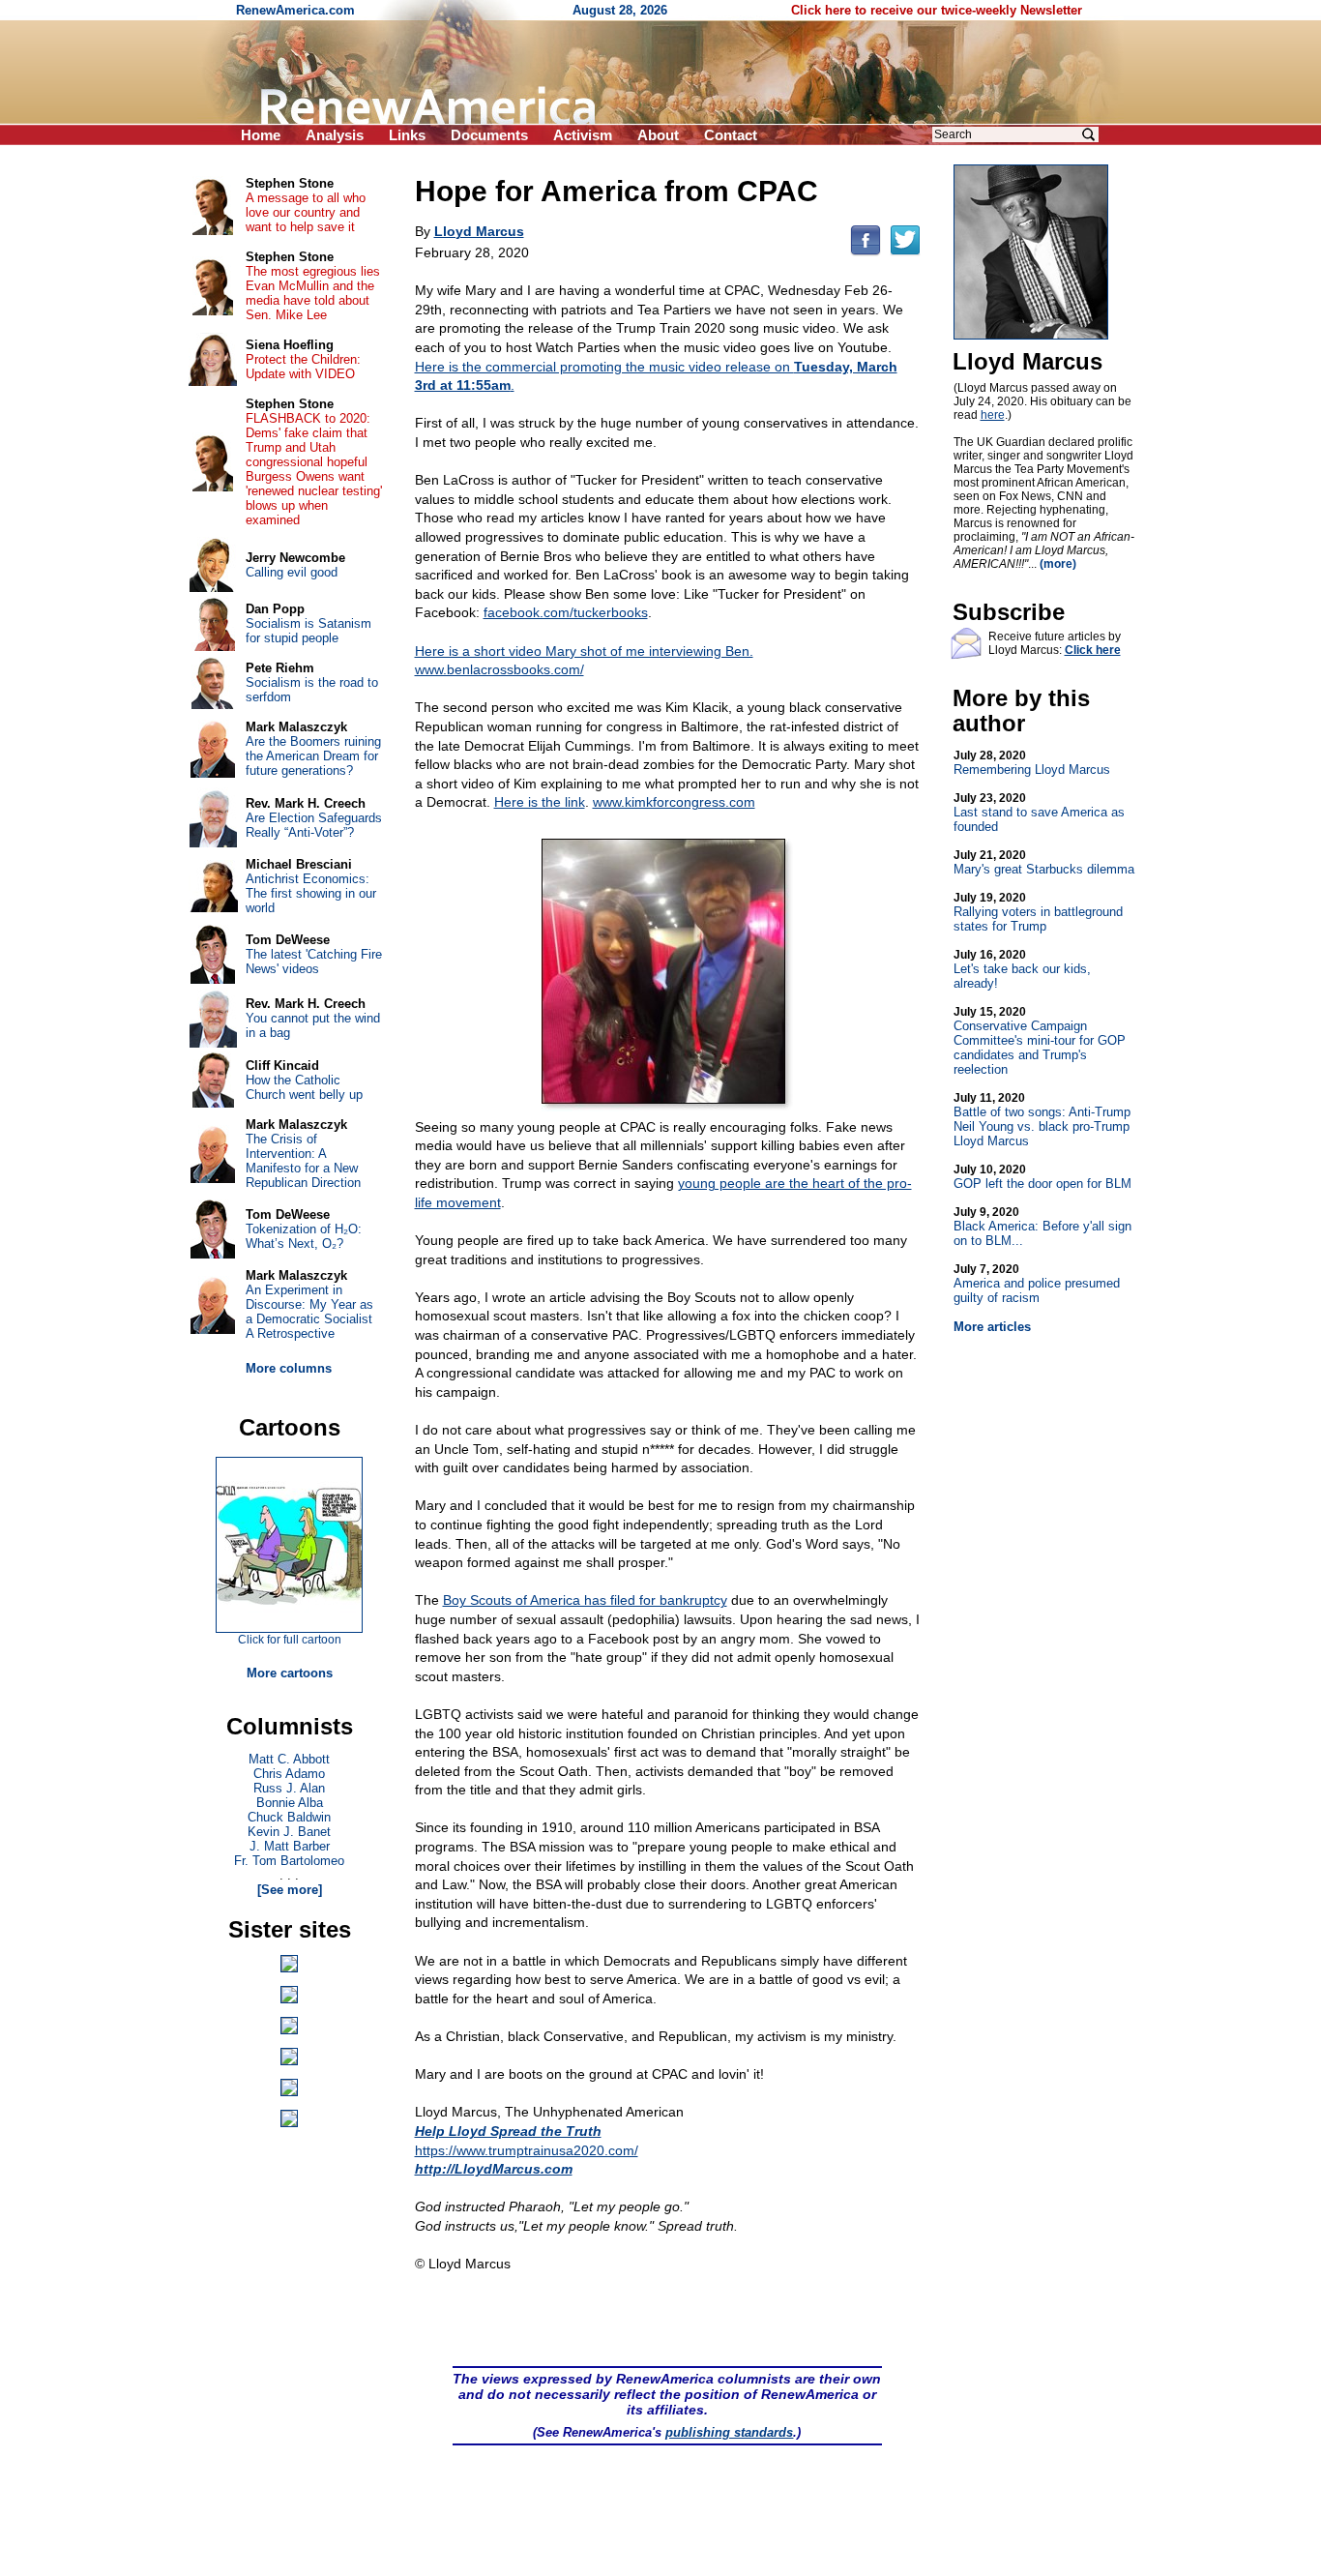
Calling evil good (292, 572)
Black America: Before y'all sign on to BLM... (1042, 1227)
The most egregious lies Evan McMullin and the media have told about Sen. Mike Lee (313, 293)
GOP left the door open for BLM (1042, 1177)
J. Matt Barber (290, 1846)
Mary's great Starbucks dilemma (1044, 862)
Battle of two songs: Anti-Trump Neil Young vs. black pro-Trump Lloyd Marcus (1042, 1120)
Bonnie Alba (290, 1803)
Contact (731, 135)
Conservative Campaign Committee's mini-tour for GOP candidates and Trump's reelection (1040, 1041)
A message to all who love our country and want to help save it (306, 212)
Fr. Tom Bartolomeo (289, 1861)
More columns (289, 1368)
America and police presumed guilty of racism (1037, 1284)
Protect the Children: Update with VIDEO (303, 367)
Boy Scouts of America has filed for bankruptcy (585, 1600)
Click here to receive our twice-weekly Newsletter (937, 10)
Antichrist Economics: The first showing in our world (311, 893)
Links (407, 135)
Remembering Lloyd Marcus (1032, 763)
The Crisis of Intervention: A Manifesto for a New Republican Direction (303, 1161)
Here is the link (540, 802)
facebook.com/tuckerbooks (566, 612)
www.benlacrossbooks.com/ (499, 669)
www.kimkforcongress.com (674, 802)
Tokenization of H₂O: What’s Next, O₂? (304, 1236)
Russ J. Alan (289, 1788)
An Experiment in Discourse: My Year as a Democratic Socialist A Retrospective (309, 1312)
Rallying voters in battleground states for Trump (1038, 912)
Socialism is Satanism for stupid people (308, 631)
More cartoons (290, 1673)
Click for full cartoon (290, 1640)
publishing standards (729, 2432)
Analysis (335, 135)
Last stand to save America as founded (1039, 813)
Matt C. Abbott (289, 1759)
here (993, 415)
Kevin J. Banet (289, 1832)
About (658, 135)
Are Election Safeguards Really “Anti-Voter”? (314, 825)
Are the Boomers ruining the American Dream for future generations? (313, 756)
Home (261, 135)
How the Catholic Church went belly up (304, 1087)
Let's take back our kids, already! (1022, 969)
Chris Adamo (289, 1774)
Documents (489, 135)
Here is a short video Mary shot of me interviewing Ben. (584, 651)
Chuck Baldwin (289, 1817)
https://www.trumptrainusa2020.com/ (527, 2150)
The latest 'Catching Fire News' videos (314, 962)
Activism (583, 135)
